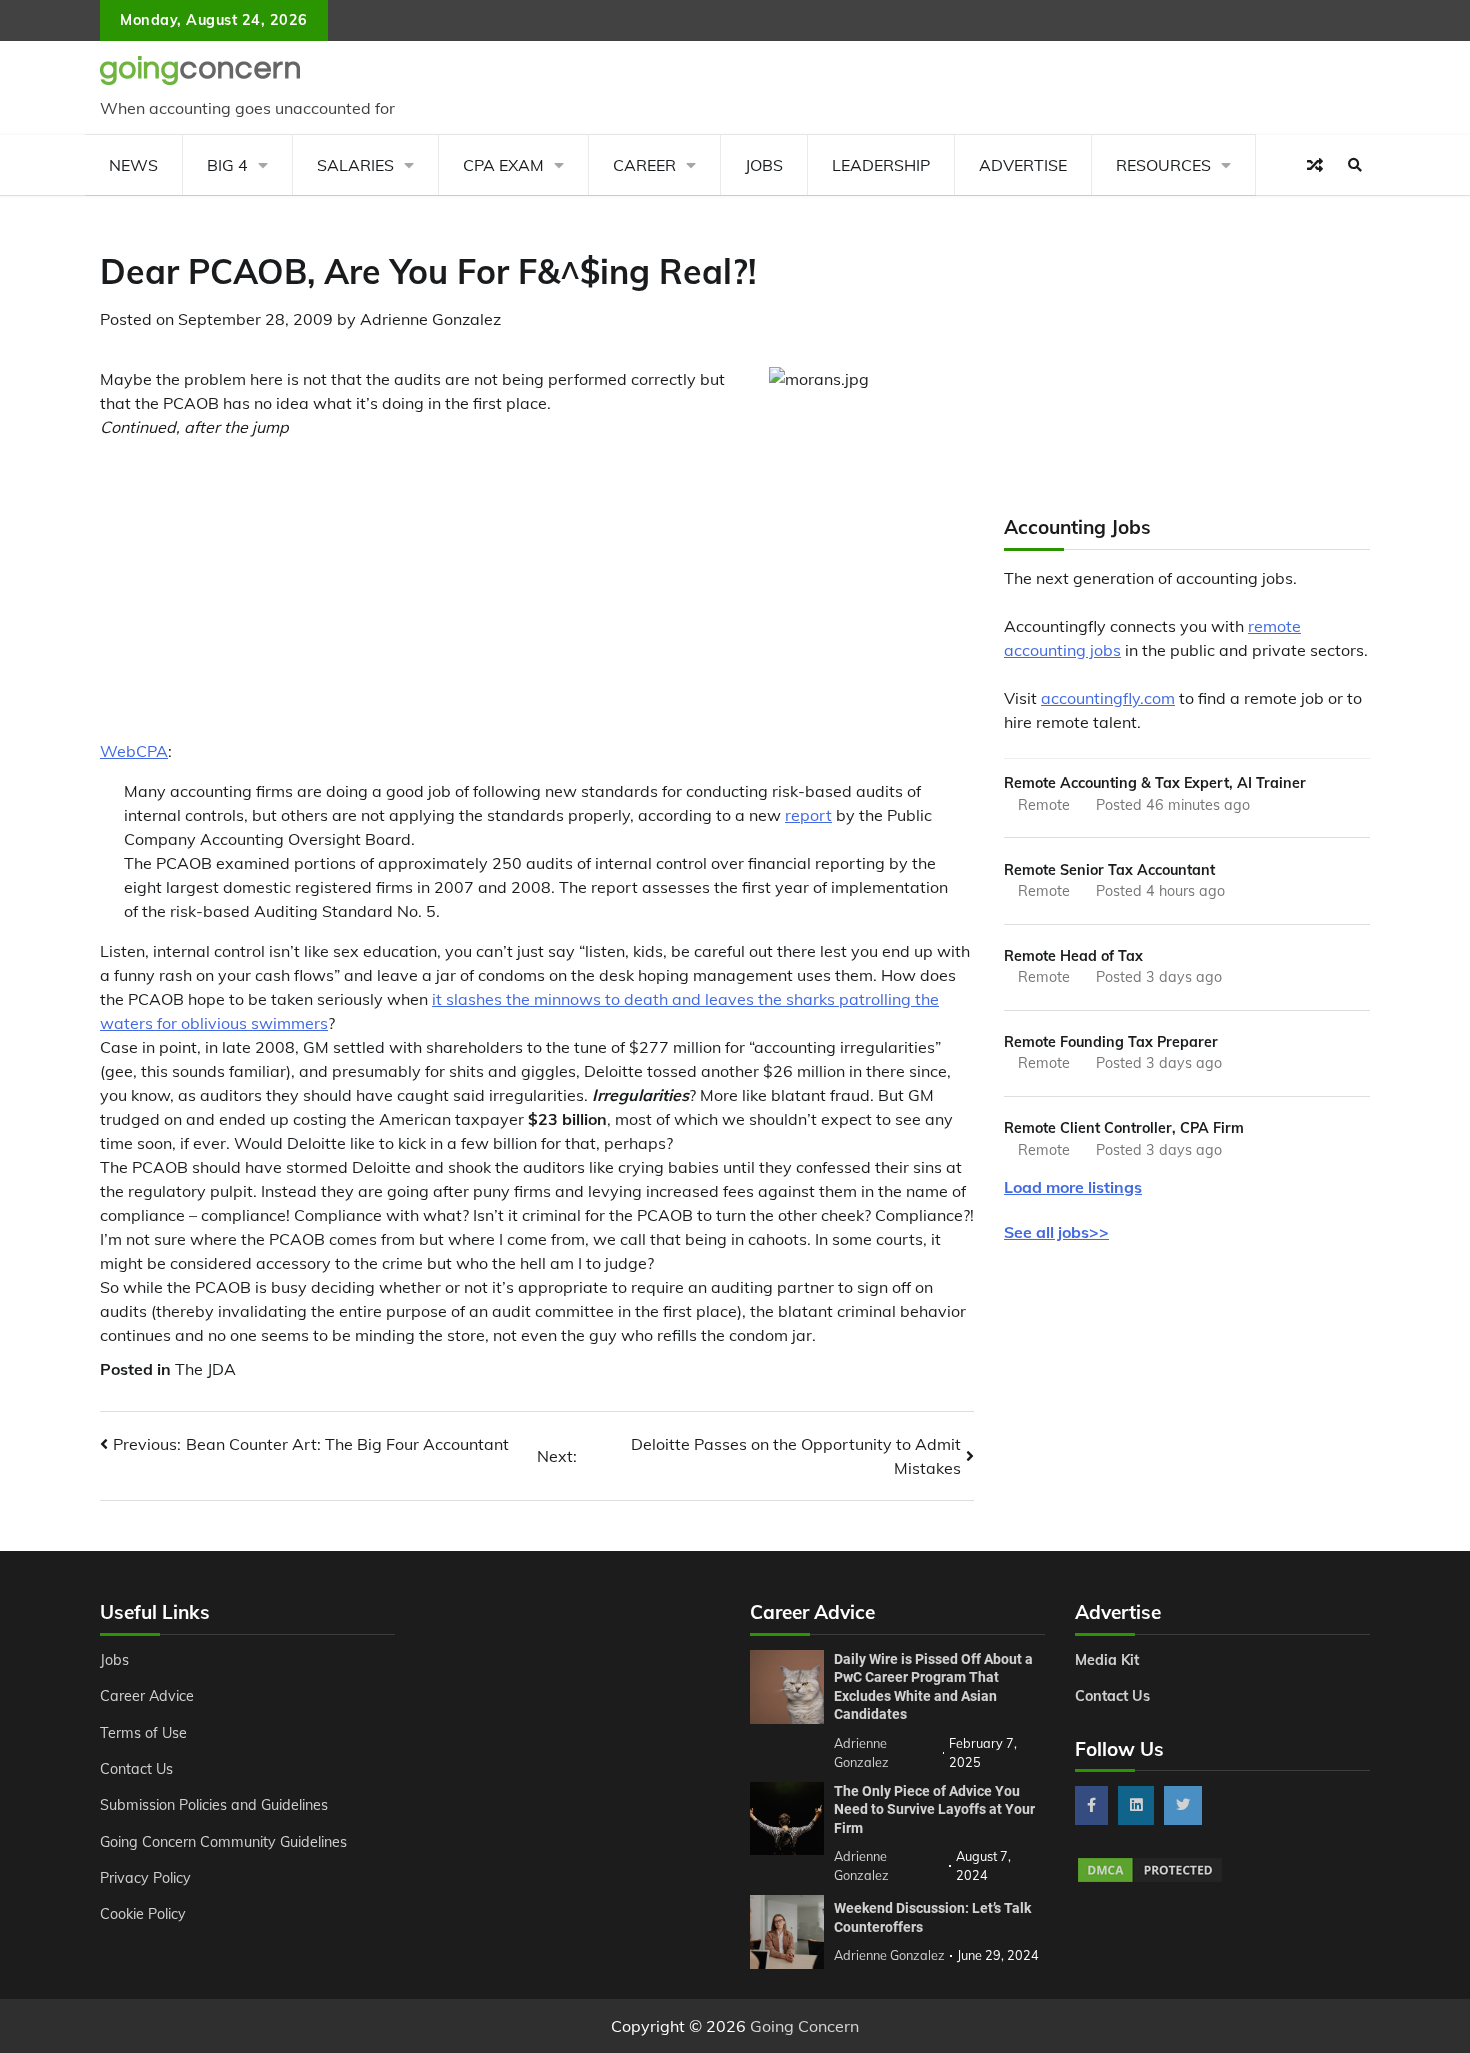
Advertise (1023, 165)
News (133, 165)
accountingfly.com (1108, 698)
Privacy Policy (145, 1878)
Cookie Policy (143, 1914)
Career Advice (147, 1696)
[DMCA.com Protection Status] (1150, 1879)
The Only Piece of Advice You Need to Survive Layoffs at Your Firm (934, 1809)
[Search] (1355, 165)
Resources (1163, 165)
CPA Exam (503, 165)
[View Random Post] (1315, 165)
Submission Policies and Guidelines (214, 1805)
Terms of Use (143, 1733)
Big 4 (227, 165)
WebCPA (134, 751)
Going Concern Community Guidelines (223, 1842)
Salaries (355, 165)
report (808, 815)
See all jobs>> (1056, 1232)
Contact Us (136, 1769)
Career (644, 165)
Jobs (764, 165)
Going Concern (804, 2026)
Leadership (881, 165)
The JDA (205, 1369)
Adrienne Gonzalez (430, 319)
